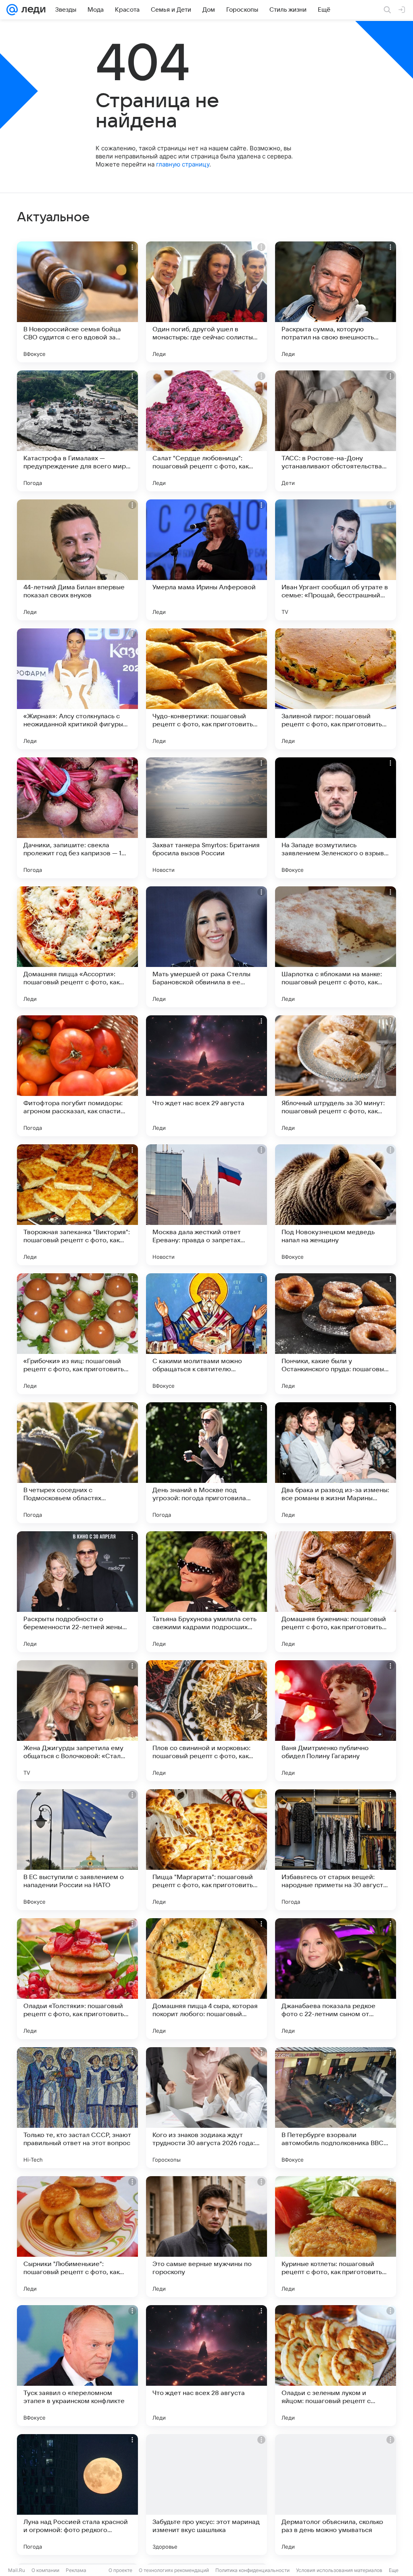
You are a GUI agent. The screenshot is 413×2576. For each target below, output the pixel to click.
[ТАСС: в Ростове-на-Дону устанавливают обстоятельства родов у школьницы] (336, 431)
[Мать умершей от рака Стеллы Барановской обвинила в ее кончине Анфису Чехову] (206, 947)
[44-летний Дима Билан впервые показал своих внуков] (77, 560)
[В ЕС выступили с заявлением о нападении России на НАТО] (77, 1850)
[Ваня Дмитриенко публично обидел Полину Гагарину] (336, 1721)
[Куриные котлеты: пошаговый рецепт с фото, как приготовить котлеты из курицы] (336, 2237)
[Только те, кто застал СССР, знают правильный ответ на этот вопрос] (77, 2108)
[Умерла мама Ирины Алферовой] (206, 560)
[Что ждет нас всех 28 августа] (206, 2366)
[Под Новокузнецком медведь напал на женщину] (336, 1205)
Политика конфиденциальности (252, 2570)
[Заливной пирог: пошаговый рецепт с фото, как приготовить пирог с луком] (336, 689)
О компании (45, 2570)
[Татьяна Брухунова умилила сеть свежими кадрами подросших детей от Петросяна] (206, 1592)
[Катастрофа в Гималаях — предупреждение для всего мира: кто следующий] (77, 431)
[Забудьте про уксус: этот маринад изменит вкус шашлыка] (206, 2495)
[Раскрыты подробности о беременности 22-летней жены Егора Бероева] (77, 1592)
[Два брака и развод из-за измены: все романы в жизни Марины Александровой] (336, 1463)
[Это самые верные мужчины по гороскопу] (206, 2237)
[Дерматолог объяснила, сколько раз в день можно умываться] (336, 2495)
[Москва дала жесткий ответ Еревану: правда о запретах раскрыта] (206, 1205)
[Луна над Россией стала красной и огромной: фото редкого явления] (77, 2495)
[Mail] (12, 10)
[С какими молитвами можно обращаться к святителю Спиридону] (206, 1334)
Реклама (76, 2570)
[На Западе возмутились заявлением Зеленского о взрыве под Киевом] (336, 818)
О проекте (120, 2570)
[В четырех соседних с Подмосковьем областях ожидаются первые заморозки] (77, 1463)
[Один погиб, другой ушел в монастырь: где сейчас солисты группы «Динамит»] (206, 302)
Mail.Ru (17, 2570)
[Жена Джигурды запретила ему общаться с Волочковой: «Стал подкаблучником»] (77, 1721)
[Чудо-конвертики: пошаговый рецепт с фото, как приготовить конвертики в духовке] (206, 689)
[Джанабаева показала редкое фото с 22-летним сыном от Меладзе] (336, 1979)
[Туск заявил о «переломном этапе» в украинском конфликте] (77, 2366)
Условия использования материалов (339, 2570)
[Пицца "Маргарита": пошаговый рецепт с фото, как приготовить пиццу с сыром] (206, 1850)
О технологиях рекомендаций (174, 2570)
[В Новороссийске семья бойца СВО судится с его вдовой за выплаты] (77, 302)
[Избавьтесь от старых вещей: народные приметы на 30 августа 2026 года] (336, 1850)
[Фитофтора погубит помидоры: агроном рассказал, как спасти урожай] (77, 1076)
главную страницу (183, 164)
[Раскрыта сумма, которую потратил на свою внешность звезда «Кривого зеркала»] (336, 302)
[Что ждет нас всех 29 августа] (206, 1076)
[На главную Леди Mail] (32, 10)
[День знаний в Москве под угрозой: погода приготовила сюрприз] (206, 1463)
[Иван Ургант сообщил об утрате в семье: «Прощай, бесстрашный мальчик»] (336, 560)
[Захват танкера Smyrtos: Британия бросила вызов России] (206, 818)
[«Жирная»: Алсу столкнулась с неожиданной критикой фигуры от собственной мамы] (77, 689)
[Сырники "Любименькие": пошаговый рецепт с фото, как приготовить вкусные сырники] (77, 2237)
